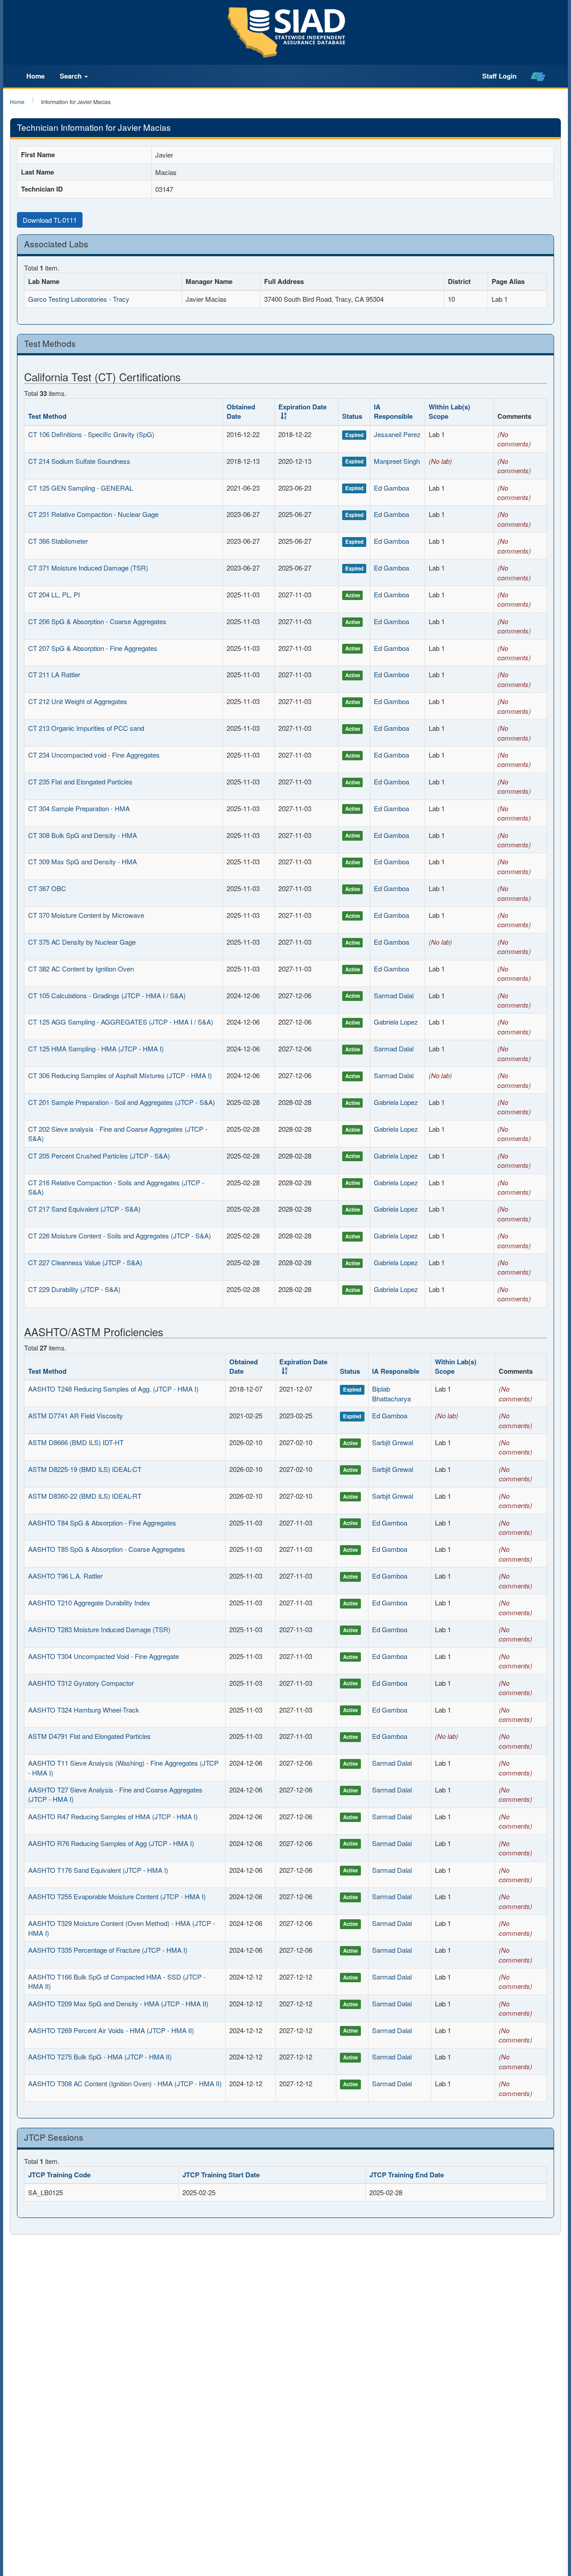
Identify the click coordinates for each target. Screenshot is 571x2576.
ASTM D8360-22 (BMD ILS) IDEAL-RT (85, 1496)
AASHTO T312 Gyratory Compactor (81, 1683)
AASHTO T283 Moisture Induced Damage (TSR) (99, 1629)
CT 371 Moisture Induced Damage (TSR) (88, 568)
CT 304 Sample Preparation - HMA (79, 808)
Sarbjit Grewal (393, 1442)
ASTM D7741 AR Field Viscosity (76, 1415)
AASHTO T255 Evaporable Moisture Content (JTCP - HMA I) (117, 1896)
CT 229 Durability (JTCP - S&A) (74, 1289)
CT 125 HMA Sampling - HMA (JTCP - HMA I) (96, 1048)
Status (352, 416)
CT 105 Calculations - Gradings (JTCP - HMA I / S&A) (107, 995)
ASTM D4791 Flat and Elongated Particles (89, 1736)
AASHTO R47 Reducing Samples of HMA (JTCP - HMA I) (113, 1816)
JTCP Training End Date (407, 2175)
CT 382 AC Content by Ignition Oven (81, 969)
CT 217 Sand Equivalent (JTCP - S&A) (84, 1209)
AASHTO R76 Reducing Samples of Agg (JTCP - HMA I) (111, 1843)
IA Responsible (393, 411)
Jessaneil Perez (397, 434)
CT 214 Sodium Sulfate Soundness (79, 461)
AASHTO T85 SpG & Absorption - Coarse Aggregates (107, 1549)
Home (35, 76)
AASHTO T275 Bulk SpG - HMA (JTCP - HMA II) (100, 2057)
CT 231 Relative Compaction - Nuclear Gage (93, 514)
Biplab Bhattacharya (391, 1393)
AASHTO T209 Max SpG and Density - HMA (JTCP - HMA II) (118, 2003)
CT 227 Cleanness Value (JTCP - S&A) (85, 1262)
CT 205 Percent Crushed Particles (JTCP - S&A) (99, 1156)
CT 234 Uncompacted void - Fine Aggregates (94, 755)
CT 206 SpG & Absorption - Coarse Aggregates (97, 621)
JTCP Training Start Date (221, 2175)
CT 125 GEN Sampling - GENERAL (81, 488)
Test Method (47, 416)
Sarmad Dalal (394, 995)
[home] (538, 76)
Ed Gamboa (391, 488)
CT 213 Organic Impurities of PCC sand (86, 728)
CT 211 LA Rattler (54, 674)
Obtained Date (241, 411)
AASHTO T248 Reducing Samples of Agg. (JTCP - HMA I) (113, 1389)
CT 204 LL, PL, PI (54, 594)
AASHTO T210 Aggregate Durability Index (89, 1603)
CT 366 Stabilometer (58, 541)
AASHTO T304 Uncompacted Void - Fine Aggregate (103, 1656)
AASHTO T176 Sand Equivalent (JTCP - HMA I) (98, 1870)
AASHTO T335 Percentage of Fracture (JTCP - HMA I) (108, 1950)
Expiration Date (302, 407)
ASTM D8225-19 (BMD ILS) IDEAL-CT (85, 1469)
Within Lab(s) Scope (449, 411)
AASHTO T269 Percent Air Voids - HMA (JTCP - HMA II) (111, 2030)
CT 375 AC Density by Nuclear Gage (82, 942)
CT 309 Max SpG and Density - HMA (83, 861)
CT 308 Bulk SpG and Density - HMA (83, 835)
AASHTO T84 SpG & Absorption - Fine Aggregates (102, 1523)
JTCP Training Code (59, 2175)
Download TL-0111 (50, 220)
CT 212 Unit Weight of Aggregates (78, 701)
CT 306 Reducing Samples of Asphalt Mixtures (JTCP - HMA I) (120, 1075)
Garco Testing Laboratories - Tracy (79, 299)
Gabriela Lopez (396, 1022)
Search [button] (72, 76)
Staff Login (499, 76)
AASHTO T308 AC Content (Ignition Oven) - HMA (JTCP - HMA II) (125, 2083)
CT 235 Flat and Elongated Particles (80, 782)
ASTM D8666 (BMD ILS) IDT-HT (76, 1442)
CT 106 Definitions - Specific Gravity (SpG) (91, 434)
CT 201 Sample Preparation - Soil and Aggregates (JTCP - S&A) (122, 1102)
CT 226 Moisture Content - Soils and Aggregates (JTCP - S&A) (120, 1236)
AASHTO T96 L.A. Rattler (65, 1576)
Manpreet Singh (397, 461)
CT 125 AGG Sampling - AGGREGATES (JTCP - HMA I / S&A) (121, 1022)
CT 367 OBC (47, 888)
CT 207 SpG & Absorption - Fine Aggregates (93, 648)
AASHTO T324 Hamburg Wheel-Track (84, 1710)
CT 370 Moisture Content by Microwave (86, 915)
